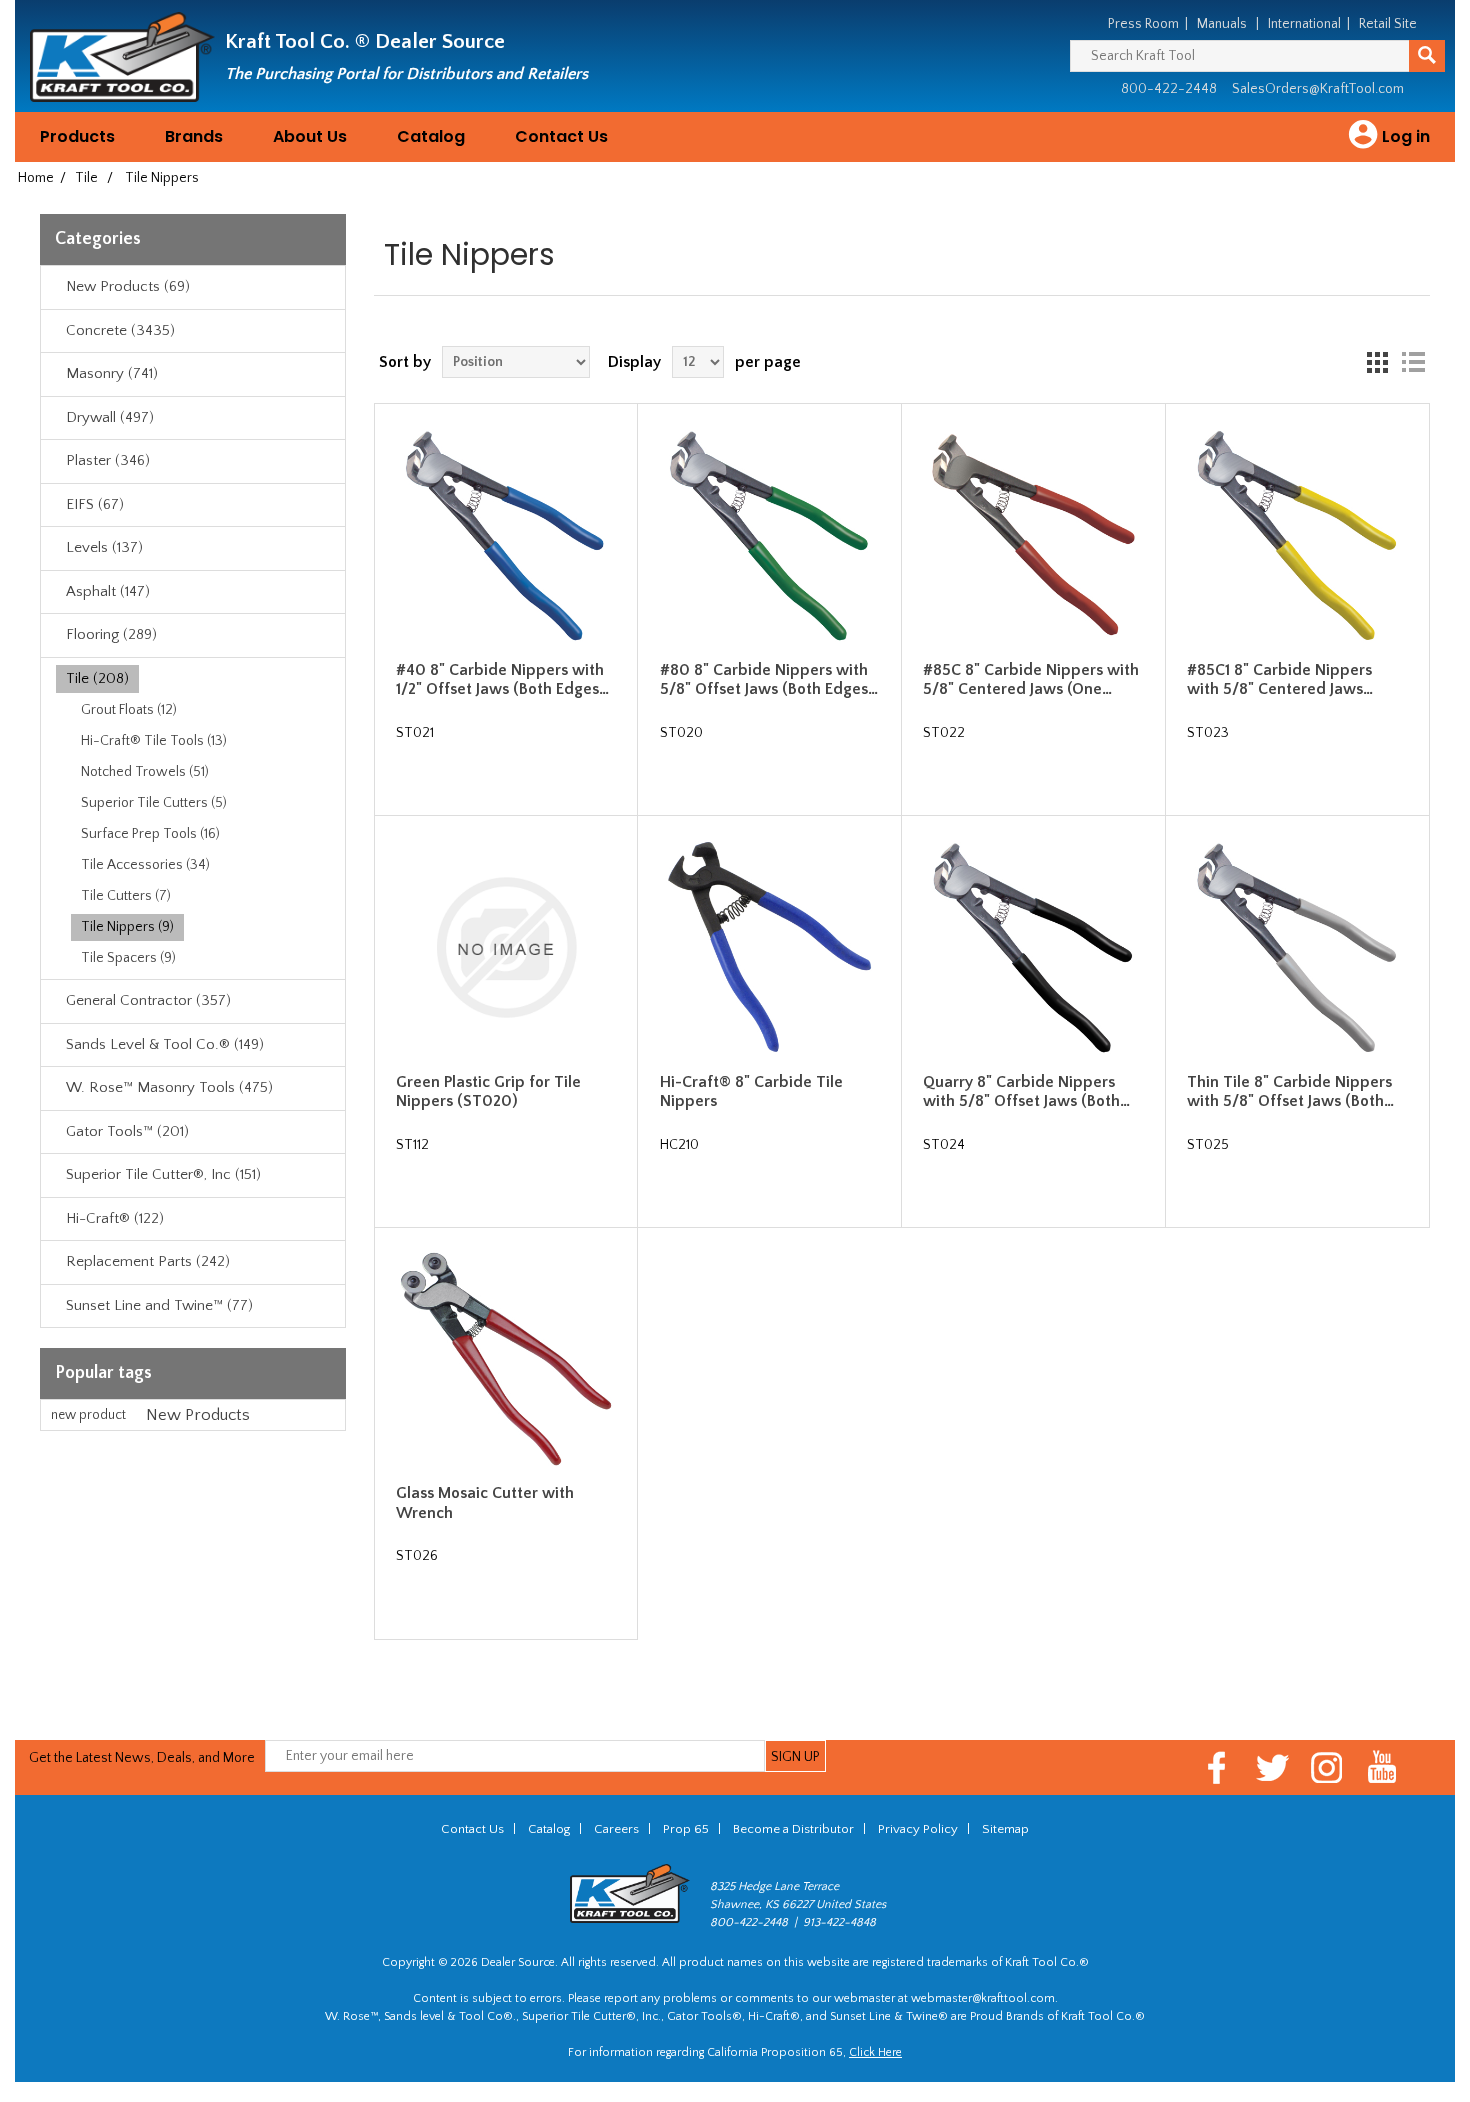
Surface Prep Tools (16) (150, 834)
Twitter (1272, 1767)
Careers (616, 1829)
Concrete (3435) (120, 330)
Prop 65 (686, 1829)
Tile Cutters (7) (126, 896)
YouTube (1382, 1767)
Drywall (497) (110, 417)
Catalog (431, 136)
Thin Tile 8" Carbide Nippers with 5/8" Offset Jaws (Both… (1290, 1091)
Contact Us (561, 136)
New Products (198, 1415)
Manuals (1222, 24)
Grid (1377, 362)
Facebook (1217, 1767)
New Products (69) (128, 286)
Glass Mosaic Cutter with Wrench (485, 1502)
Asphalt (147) (108, 591)
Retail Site (1388, 24)
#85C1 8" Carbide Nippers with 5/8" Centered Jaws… (1280, 679)
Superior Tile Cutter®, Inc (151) (163, 1174)
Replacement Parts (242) (148, 1261)
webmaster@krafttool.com (983, 1998)
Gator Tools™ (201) (127, 1131)
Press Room (1143, 24)
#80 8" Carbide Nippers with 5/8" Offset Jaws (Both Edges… (769, 679)
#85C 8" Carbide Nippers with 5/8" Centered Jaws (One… (1031, 679)
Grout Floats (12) (129, 710)
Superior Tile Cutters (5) (154, 803)
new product (88, 1415)
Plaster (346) (108, 460)
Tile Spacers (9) (128, 958)
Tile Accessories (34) (145, 865)
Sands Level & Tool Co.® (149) (165, 1044)
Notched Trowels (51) (145, 772)
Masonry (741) (112, 373)
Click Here (875, 2052)
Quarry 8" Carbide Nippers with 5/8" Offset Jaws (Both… (1026, 1091)
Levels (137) (104, 547)
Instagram (1327, 1767)
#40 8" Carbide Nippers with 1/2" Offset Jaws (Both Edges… (502, 679)
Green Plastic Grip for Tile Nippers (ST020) (488, 1091)
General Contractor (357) (148, 1000)
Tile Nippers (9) (127, 927)
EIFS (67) (95, 504)
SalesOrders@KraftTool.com (1318, 89)
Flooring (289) (111, 634)
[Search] (1427, 56)
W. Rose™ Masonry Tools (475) (169, 1087)
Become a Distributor (793, 1829)
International (1304, 24)
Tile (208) (97, 678)
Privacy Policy (918, 1829)
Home (36, 178)
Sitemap (1005, 1829)
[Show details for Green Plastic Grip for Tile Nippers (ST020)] (506, 947)
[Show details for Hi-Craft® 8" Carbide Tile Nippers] (770, 947)
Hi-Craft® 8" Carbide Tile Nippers (751, 1091)
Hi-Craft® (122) (115, 1218)
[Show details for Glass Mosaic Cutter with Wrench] (506, 1359)
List (1413, 362)
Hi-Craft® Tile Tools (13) (154, 741)
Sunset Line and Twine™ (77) (159, 1305)
